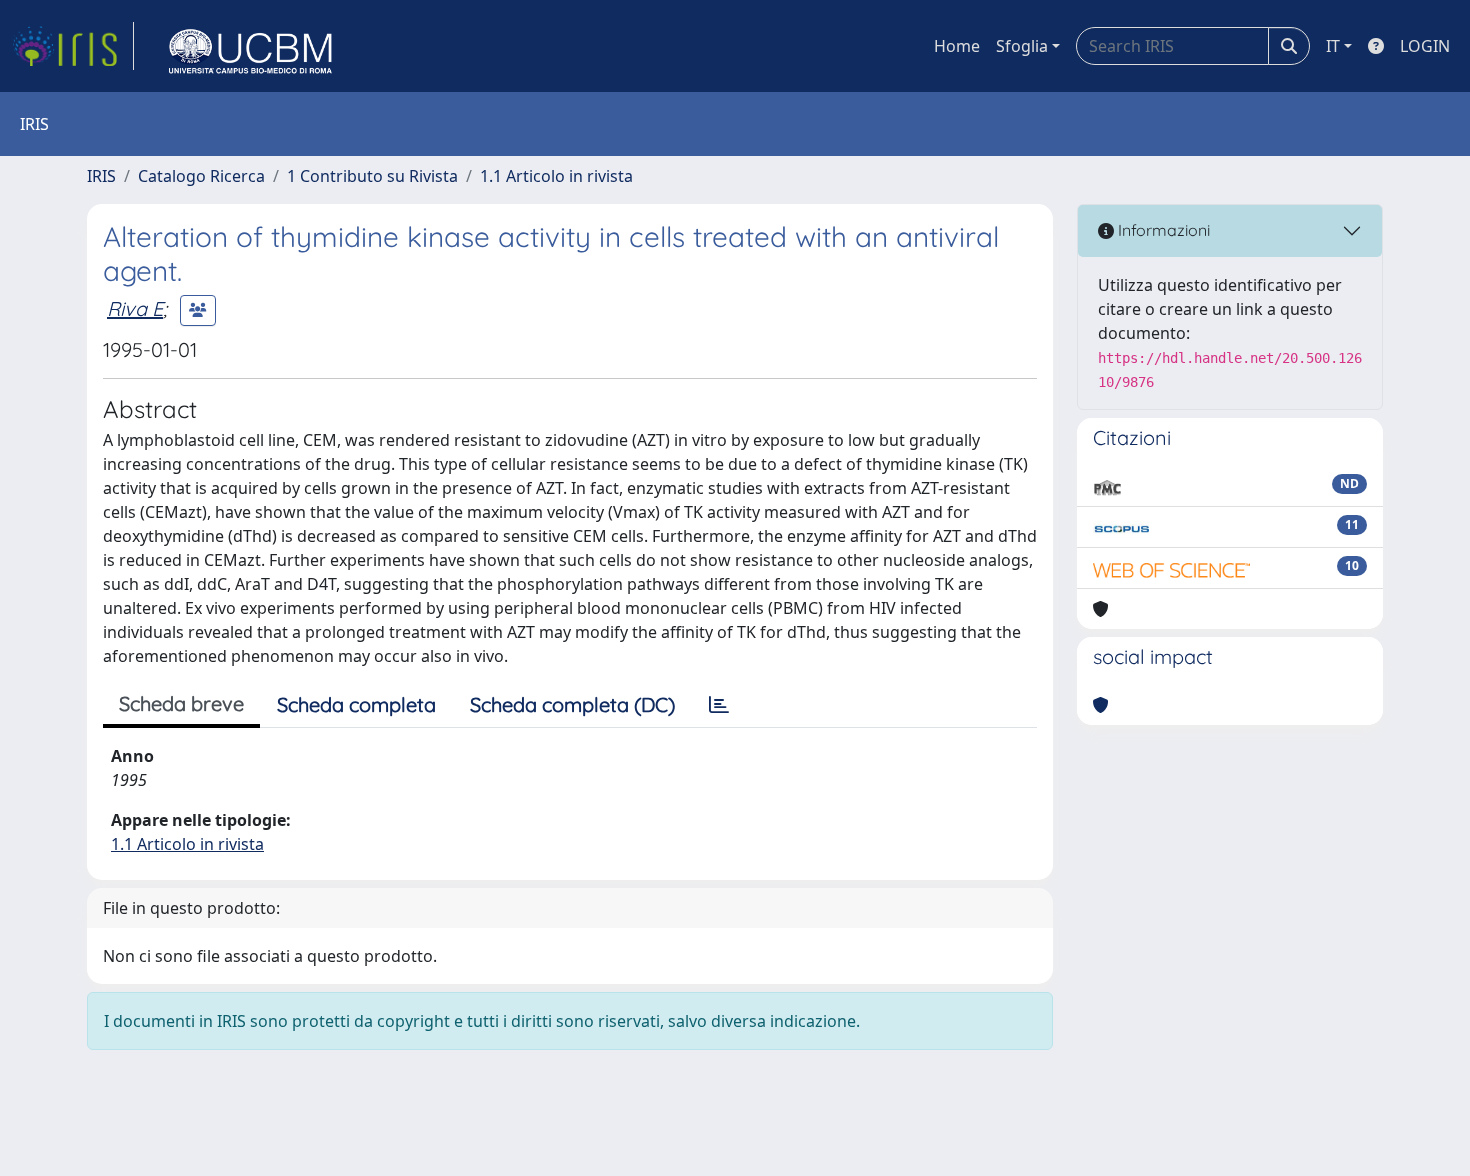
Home (957, 46)
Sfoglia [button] (1022, 46)
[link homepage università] (251, 46)
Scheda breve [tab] (181, 703)
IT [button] (1333, 46)
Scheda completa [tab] (356, 704)
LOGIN (1425, 46)
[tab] (719, 705)
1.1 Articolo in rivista (556, 176)
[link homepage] (73, 46)
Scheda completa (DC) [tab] (572, 704)
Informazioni (1162, 230)
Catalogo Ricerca (201, 176)
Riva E (135, 308)
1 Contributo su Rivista (372, 176)
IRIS (101, 176)
